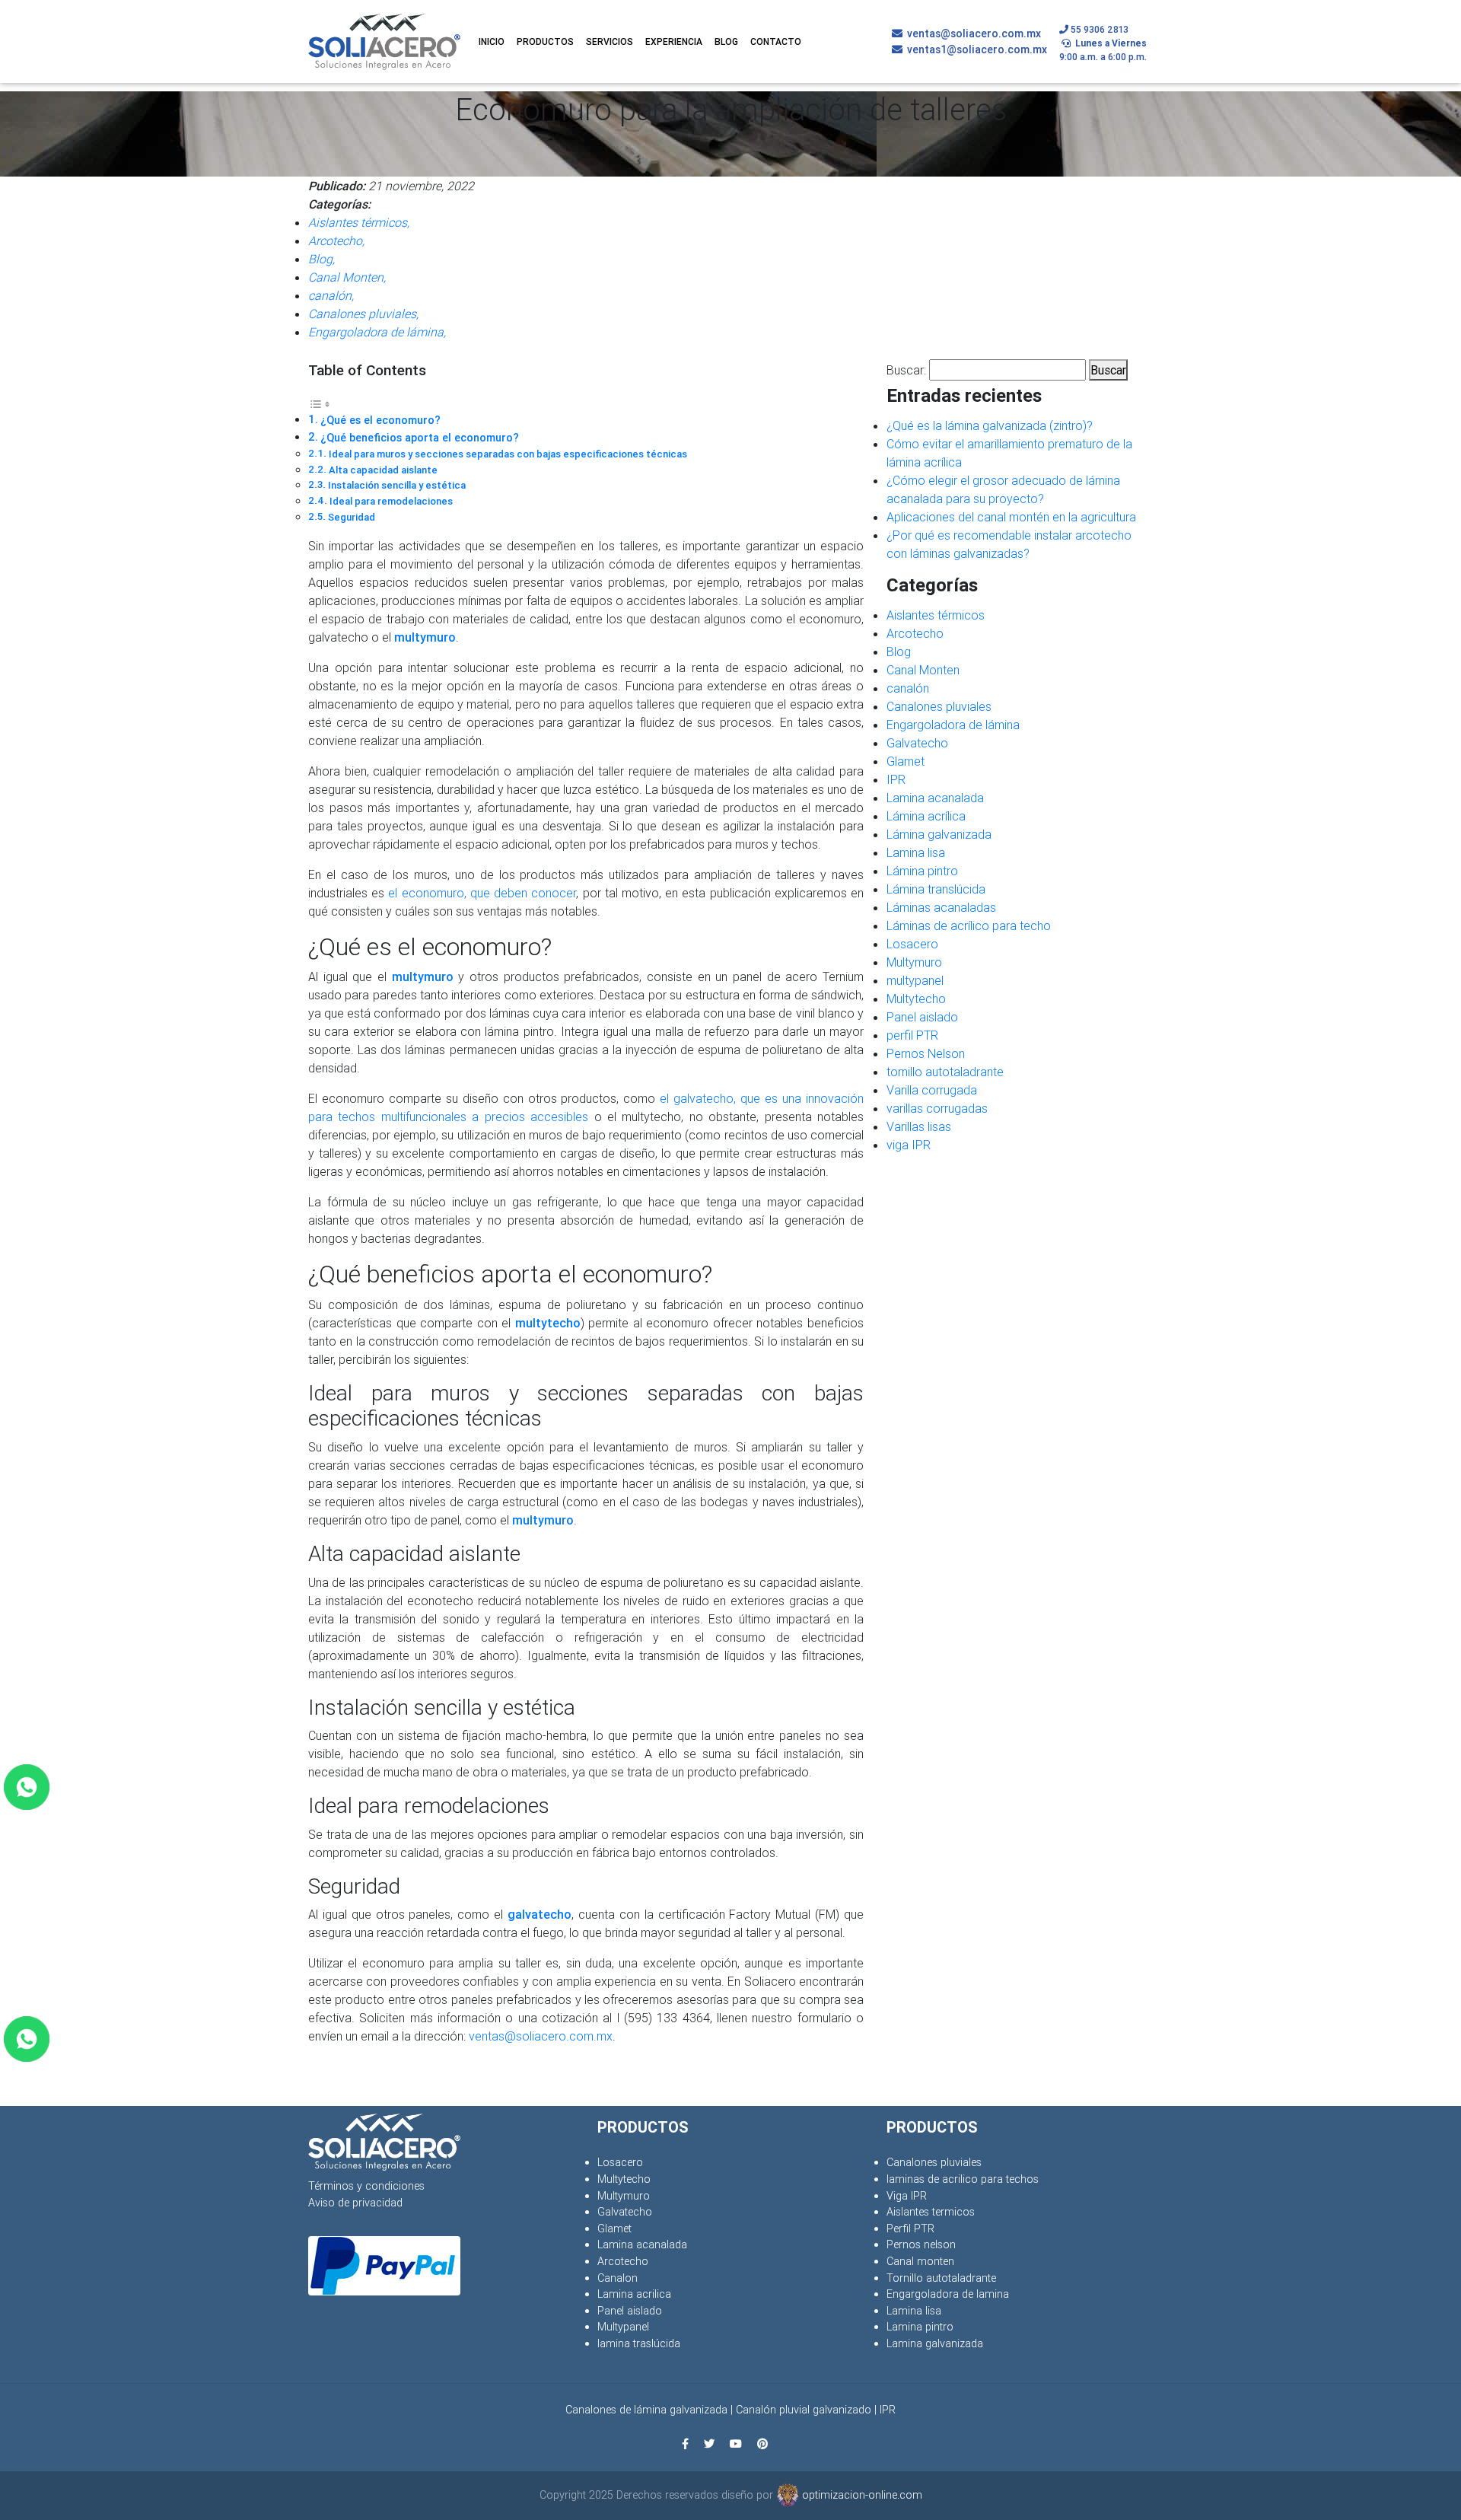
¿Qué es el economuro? (380, 420)
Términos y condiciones (366, 2186)
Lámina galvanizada (939, 834)
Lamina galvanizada (935, 2343)
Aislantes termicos (931, 2212)
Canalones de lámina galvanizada (646, 2410)
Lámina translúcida (936, 889)
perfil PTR (912, 1035)
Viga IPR (907, 2196)
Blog (899, 652)
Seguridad (352, 517)
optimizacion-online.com (861, 2495)
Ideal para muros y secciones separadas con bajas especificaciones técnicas (508, 454)
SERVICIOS (610, 41)
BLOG (726, 41)
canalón (908, 688)
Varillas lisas (919, 1126)
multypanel (915, 980)
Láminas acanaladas (941, 907)
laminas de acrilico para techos (963, 2179)
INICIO (492, 41)
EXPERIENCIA (674, 41)
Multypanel (623, 2327)
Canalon (618, 2278)
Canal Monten (923, 670)
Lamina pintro (920, 2327)
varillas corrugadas (937, 1108)
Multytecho (916, 999)
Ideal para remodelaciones (391, 501)
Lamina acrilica (634, 2294)
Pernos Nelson (926, 1053)
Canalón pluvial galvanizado (804, 2410)
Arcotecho (915, 633)
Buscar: (906, 370)
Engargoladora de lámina (953, 725)
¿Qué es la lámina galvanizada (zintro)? (990, 425)
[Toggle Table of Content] (320, 403)
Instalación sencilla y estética (397, 485)
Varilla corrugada (932, 1090)
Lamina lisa (916, 852)
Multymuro (914, 962)
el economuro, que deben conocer (482, 893)
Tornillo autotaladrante (941, 2278)
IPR (896, 779)
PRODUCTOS (545, 41)
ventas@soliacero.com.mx (541, 2036)
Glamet (906, 761)
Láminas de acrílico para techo (969, 925)
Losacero (912, 944)
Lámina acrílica (926, 816)
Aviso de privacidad (355, 2203)
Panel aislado (922, 1017)
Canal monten (920, 2261)
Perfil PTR (910, 2228)
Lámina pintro (922, 871)
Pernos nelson (921, 2244)
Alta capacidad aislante (383, 470)
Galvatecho (917, 743)
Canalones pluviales (939, 706)
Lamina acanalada (935, 798)
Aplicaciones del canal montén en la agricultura (1011, 517)
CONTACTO (776, 41)
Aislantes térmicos (936, 615)
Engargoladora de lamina (948, 2294)
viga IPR (909, 1145)
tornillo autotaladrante (945, 1072)
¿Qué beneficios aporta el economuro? (420, 438)
